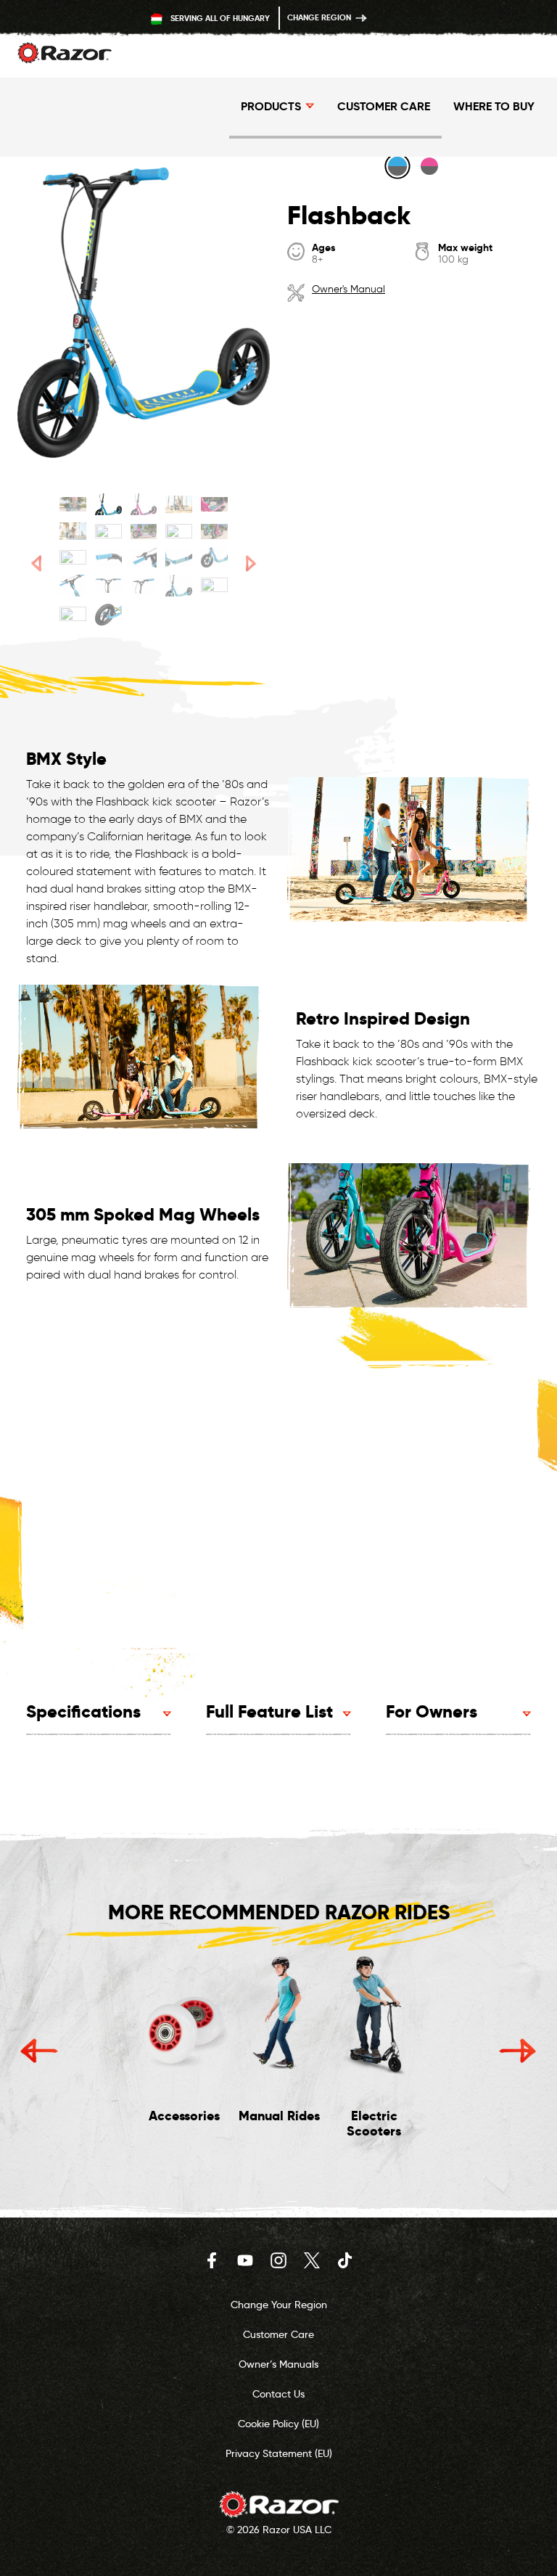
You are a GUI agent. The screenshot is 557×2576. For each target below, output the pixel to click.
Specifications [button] (83, 1711)
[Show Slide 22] (108, 615)
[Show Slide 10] (214, 531)
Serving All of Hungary (219, 18)
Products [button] (271, 106)
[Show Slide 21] (73, 615)
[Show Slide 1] (73, 504)
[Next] (251, 563)
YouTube (245, 2260)
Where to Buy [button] (494, 106)
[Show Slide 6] (73, 531)
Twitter (312, 2260)
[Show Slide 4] (179, 504)
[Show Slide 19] (179, 586)
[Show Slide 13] (144, 557)
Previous (39, 2051)
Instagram (278, 2260)
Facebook (212, 2260)
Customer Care (384, 106)
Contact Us (278, 2394)
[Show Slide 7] (108, 531)
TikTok (345, 2260)
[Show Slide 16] (73, 586)
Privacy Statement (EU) (279, 2453)
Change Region (320, 17)
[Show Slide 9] (179, 531)
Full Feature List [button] (269, 1711)
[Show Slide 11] (73, 557)
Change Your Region (279, 2305)
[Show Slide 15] (214, 557)
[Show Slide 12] (108, 557)
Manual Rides (279, 2116)
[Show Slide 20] (214, 586)
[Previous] (36, 563)
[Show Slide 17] (108, 586)
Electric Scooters (374, 2124)
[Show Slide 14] (179, 557)
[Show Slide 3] (144, 504)
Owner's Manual (348, 289)
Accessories (184, 2116)
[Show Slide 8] (144, 531)
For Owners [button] (432, 1711)
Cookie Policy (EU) (278, 2424)
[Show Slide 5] (214, 504)
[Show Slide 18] (144, 586)
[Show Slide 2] (108, 504)
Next (518, 2051)
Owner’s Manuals (278, 2364)
